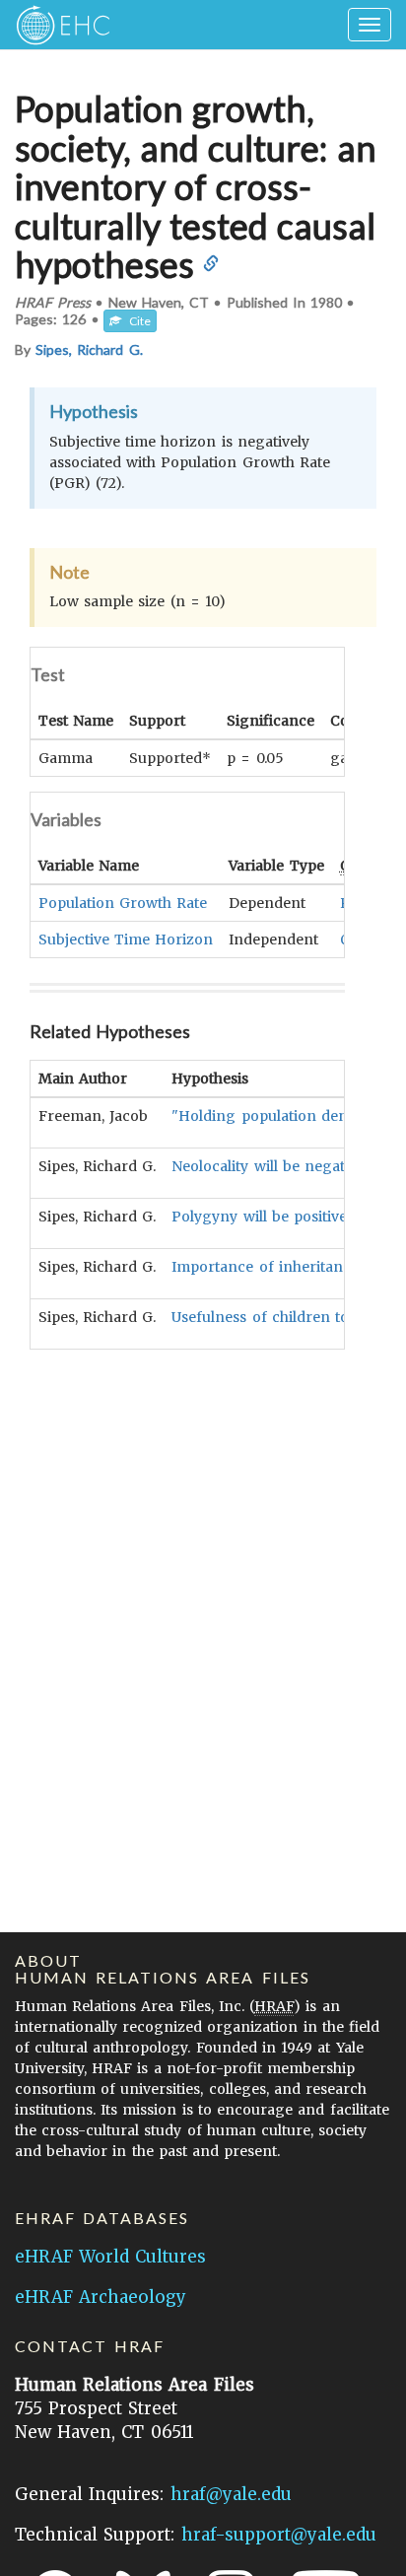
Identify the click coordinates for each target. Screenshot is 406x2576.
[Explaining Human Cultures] (57, 25)
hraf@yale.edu (231, 2494)
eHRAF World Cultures (110, 2257)
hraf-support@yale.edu (279, 2535)
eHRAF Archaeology (101, 2297)
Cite (136, 321)
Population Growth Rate (123, 903)
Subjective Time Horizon (126, 940)
